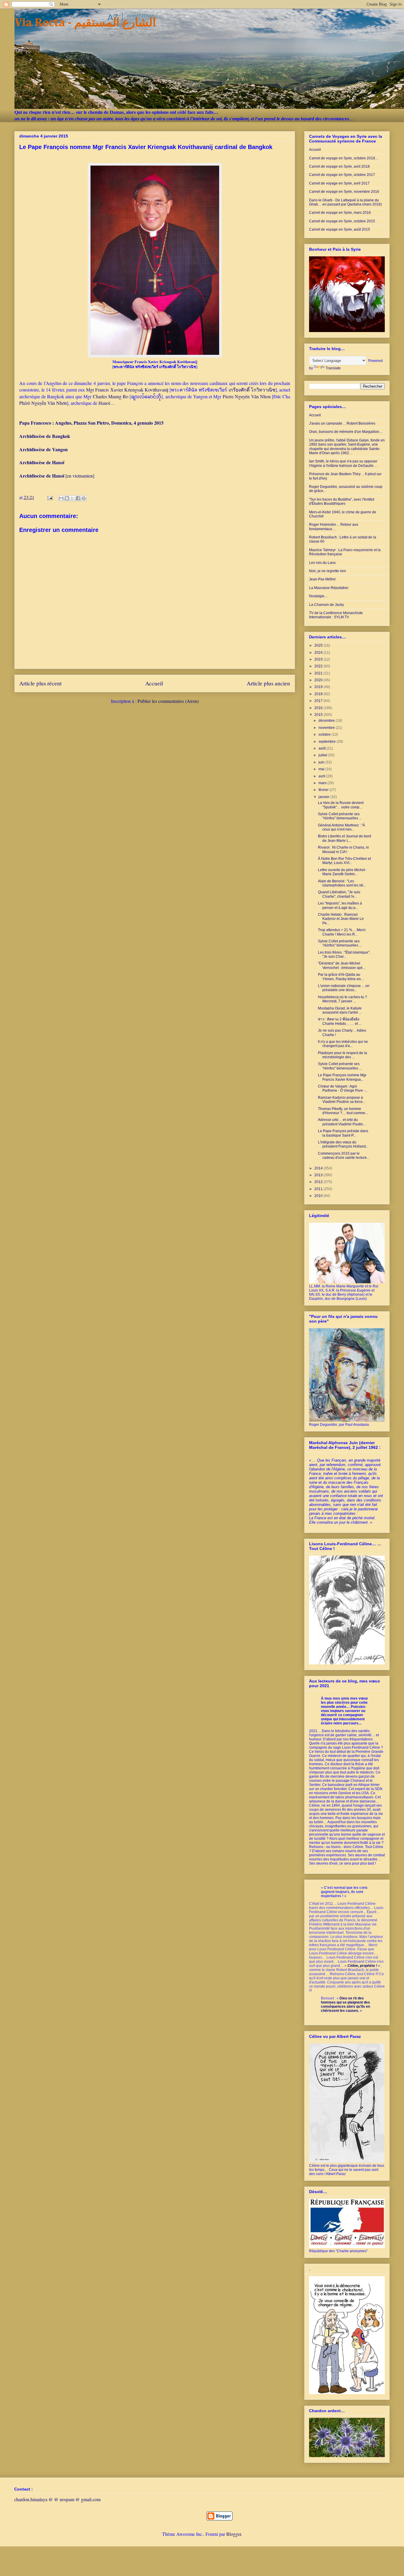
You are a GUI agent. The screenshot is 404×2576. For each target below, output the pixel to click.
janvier (324, 797)
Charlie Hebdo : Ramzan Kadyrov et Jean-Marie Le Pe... (341, 919)
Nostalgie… (319, 596)
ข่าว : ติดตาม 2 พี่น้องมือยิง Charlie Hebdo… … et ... (340, 1021)
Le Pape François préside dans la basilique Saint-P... (343, 1133)
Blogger (234, 2534)
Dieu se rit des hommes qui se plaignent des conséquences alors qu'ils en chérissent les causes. (345, 2004)
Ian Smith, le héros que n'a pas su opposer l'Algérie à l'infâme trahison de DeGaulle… (343, 463)
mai (322, 769)
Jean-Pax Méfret (322, 579)
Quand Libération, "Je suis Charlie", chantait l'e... (339, 894)
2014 (319, 1168)
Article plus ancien (268, 683)
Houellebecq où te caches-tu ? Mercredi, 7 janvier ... (342, 999)
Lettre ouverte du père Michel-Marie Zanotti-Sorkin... (342, 872)
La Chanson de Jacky (327, 605)
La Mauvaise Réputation (329, 588)
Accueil (154, 683)
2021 (319, 673)
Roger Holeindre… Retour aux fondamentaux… (334, 527)
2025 (319, 645)
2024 (319, 653)
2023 (319, 659)
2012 (319, 1182)
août (323, 748)
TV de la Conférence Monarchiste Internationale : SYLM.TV (336, 615)
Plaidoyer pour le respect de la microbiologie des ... (342, 1055)
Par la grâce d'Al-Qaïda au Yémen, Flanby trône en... (341, 977)
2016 (319, 708)
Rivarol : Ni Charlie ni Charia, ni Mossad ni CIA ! (343, 850)
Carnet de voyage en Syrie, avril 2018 (339, 166)
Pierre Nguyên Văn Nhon (247, 396)
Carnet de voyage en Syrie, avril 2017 (339, 183)
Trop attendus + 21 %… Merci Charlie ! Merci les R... (342, 932)
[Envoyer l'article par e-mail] (49, 497)
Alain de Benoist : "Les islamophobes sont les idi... (342, 883)
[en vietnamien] (57, 476)
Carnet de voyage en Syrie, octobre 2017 (342, 175)
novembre (327, 728)
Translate (333, 368)
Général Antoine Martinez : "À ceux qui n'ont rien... (341, 827)
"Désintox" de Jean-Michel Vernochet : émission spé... (342, 965)
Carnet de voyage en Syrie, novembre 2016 (344, 192)
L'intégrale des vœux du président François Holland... (343, 1144)
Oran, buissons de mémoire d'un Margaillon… (346, 432)
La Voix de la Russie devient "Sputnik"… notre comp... (341, 805)
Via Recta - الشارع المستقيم (85, 23)
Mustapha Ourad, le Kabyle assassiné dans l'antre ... (340, 1010)
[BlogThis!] (67, 498)
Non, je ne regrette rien (328, 571)
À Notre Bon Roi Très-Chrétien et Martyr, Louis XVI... (344, 861)
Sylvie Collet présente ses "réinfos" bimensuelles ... (340, 816)
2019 (319, 687)
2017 (319, 701)
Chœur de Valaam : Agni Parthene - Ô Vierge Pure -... (343, 1088)
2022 (319, 666)
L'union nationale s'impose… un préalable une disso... (344, 988)
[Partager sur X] (72, 498)
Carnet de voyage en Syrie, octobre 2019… (344, 158)
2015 (319, 715)
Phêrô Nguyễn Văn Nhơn (43, 403)
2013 (319, 1175)
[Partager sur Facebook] (78, 498)
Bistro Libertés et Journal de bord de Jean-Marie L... (345, 838)
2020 (319, 680)
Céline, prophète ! (362, 1966)
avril (322, 776)
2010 (319, 1196)
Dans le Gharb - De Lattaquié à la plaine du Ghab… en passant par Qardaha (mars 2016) (345, 202)
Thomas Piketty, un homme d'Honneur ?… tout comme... (343, 1111)
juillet (323, 755)
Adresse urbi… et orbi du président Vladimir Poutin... (342, 1122)
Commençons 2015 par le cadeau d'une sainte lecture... (344, 1156)
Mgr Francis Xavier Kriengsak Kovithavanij (127, 390)
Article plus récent (40, 683)
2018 (319, 694)
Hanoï (104, 403)
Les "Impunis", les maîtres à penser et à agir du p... (340, 905)
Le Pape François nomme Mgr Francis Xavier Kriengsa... (342, 1077)
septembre (328, 742)
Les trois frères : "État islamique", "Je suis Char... (344, 954)
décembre (327, 721)
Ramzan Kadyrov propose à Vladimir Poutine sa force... (342, 1100)
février (324, 790)
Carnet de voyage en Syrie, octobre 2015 (342, 221)
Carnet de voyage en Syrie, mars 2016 (340, 213)
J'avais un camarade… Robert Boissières (342, 423)
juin (322, 762)
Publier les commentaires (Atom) (168, 701)
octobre (325, 734)
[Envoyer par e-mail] (61, 498)
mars (323, 783)
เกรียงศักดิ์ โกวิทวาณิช (252, 390)
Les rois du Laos (322, 563)
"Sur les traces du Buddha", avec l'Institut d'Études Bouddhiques (342, 501)
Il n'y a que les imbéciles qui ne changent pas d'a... (343, 1044)
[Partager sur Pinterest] (84, 498)
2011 (319, 1189)
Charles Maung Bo (111, 396)
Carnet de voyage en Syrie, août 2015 (340, 229)
